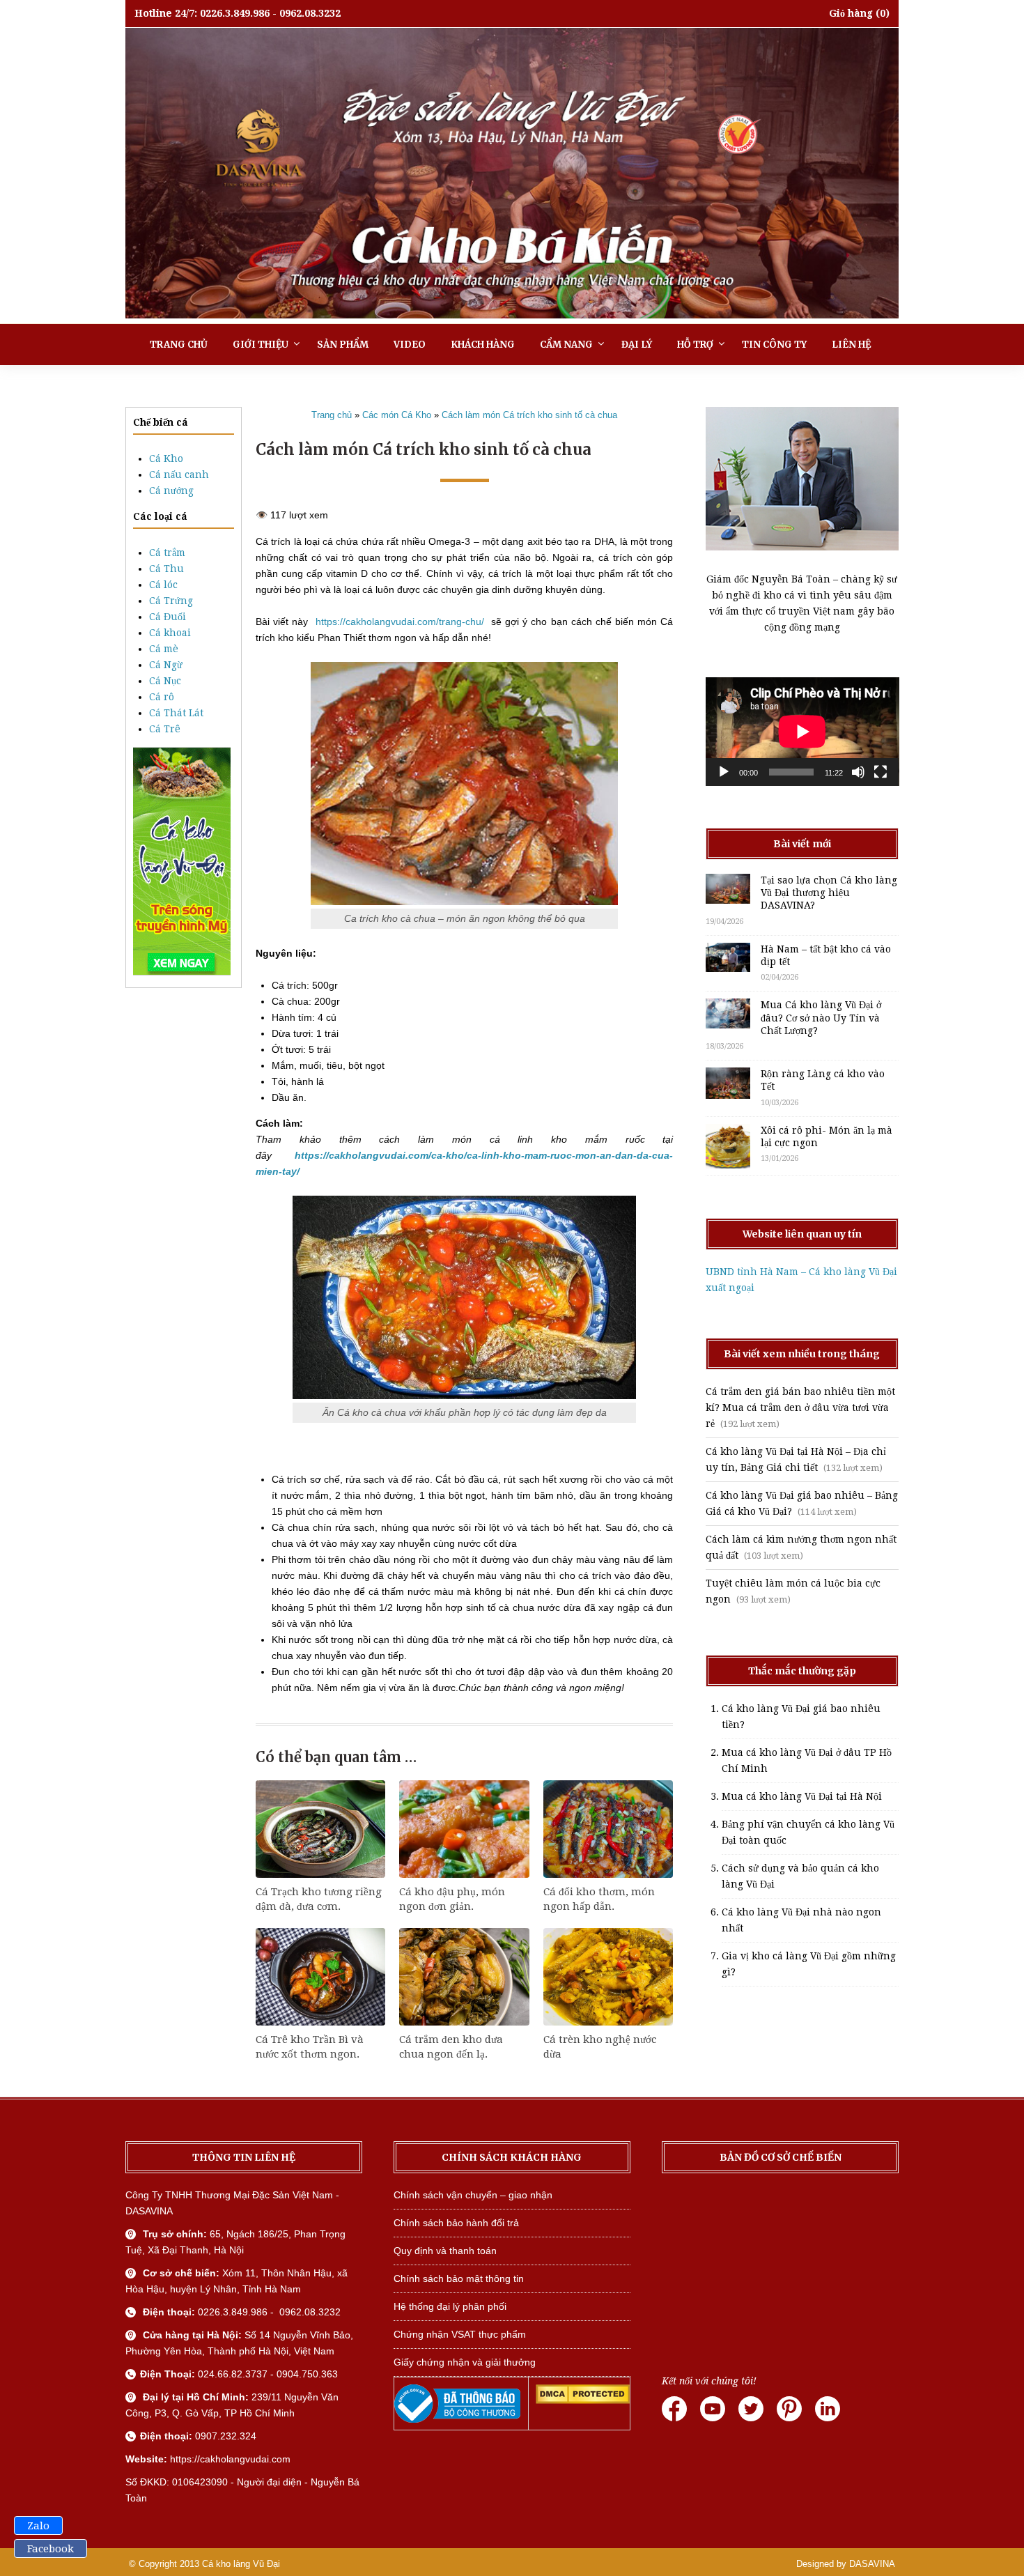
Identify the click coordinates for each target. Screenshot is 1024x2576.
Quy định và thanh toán (445, 2251)
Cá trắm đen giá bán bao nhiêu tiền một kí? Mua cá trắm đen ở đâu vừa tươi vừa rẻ (800, 1407)
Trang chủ (179, 345)
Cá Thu (166, 569)
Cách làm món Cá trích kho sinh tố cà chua (529, 415)
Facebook (51, 2549)
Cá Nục (165, 681)
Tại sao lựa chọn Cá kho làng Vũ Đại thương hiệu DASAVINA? (829, 893)
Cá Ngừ (166, 665)
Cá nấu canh (179, 475)
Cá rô (162, 697)
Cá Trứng (171, 601)
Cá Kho (166, 458)
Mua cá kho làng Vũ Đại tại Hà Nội (802, 1796)
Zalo (38, 2526)
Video (410, 345)
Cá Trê (165, 729)
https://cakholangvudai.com (230, 2459)
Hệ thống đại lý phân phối (450, 2306)
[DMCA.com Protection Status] (583, 2400)
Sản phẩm (343, 345)
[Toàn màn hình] (881, 772)
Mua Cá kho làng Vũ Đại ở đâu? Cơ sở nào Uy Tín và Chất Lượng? (821, 1017)
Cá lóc (163, 585)
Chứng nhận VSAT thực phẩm (460, 2334)
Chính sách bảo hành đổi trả (456, 2223)
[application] (802, 732)
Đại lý (637, 345)
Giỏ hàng (851, 13)
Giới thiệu (261, 345)
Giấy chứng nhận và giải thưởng (465, 2362)
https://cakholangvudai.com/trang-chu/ (400, 622)
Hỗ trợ (695, 345)
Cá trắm (167, 553)
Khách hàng (483, 345)
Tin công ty (774, 345)
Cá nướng (171, 491)
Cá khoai (170, 633)
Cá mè (164, 649)
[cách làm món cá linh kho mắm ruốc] (257, 1447)
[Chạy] (724, 772)
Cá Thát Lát (176, 713)
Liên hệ (851, 345)
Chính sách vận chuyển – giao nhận (473, 2195)
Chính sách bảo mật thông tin (459, 2278)
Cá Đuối (168, 617)
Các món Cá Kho (397, 415)
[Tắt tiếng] (858, 772)
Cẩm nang (566, 345)
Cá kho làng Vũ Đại (241, 2564)
